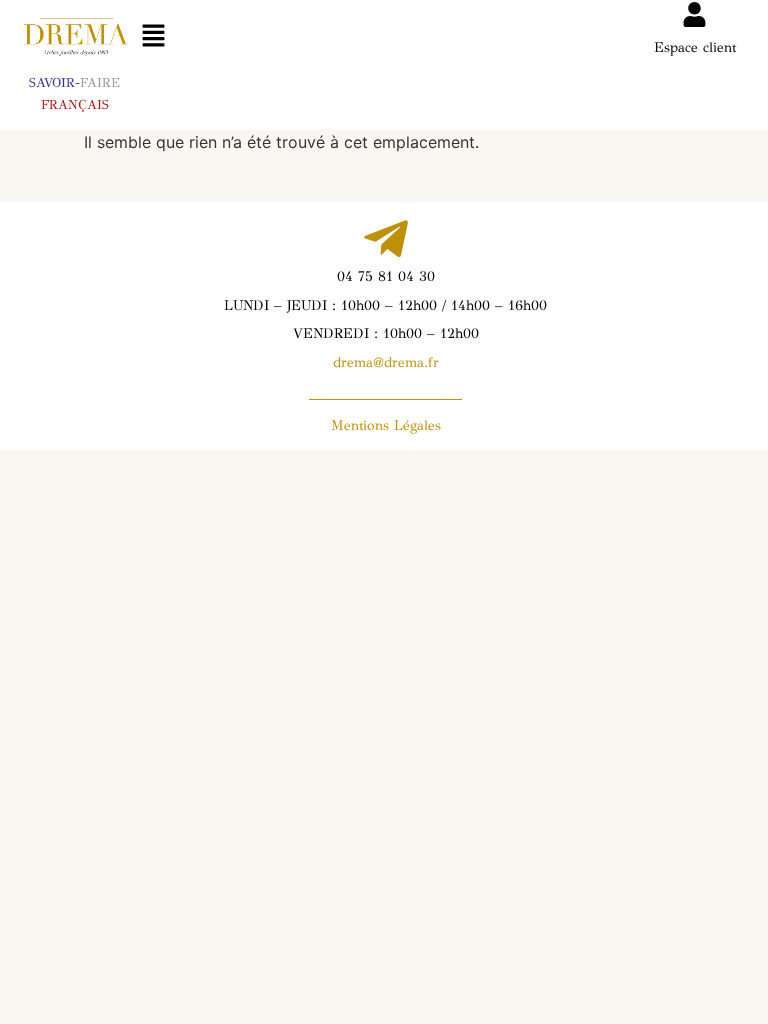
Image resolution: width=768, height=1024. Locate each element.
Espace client (695, 47)
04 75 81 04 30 (386, 276)
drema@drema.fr (386, 362)
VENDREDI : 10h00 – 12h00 (386, 333)
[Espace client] (694, 14)
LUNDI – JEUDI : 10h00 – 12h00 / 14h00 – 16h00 (385, 305)
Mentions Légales (386, 425)
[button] (153, 36)
